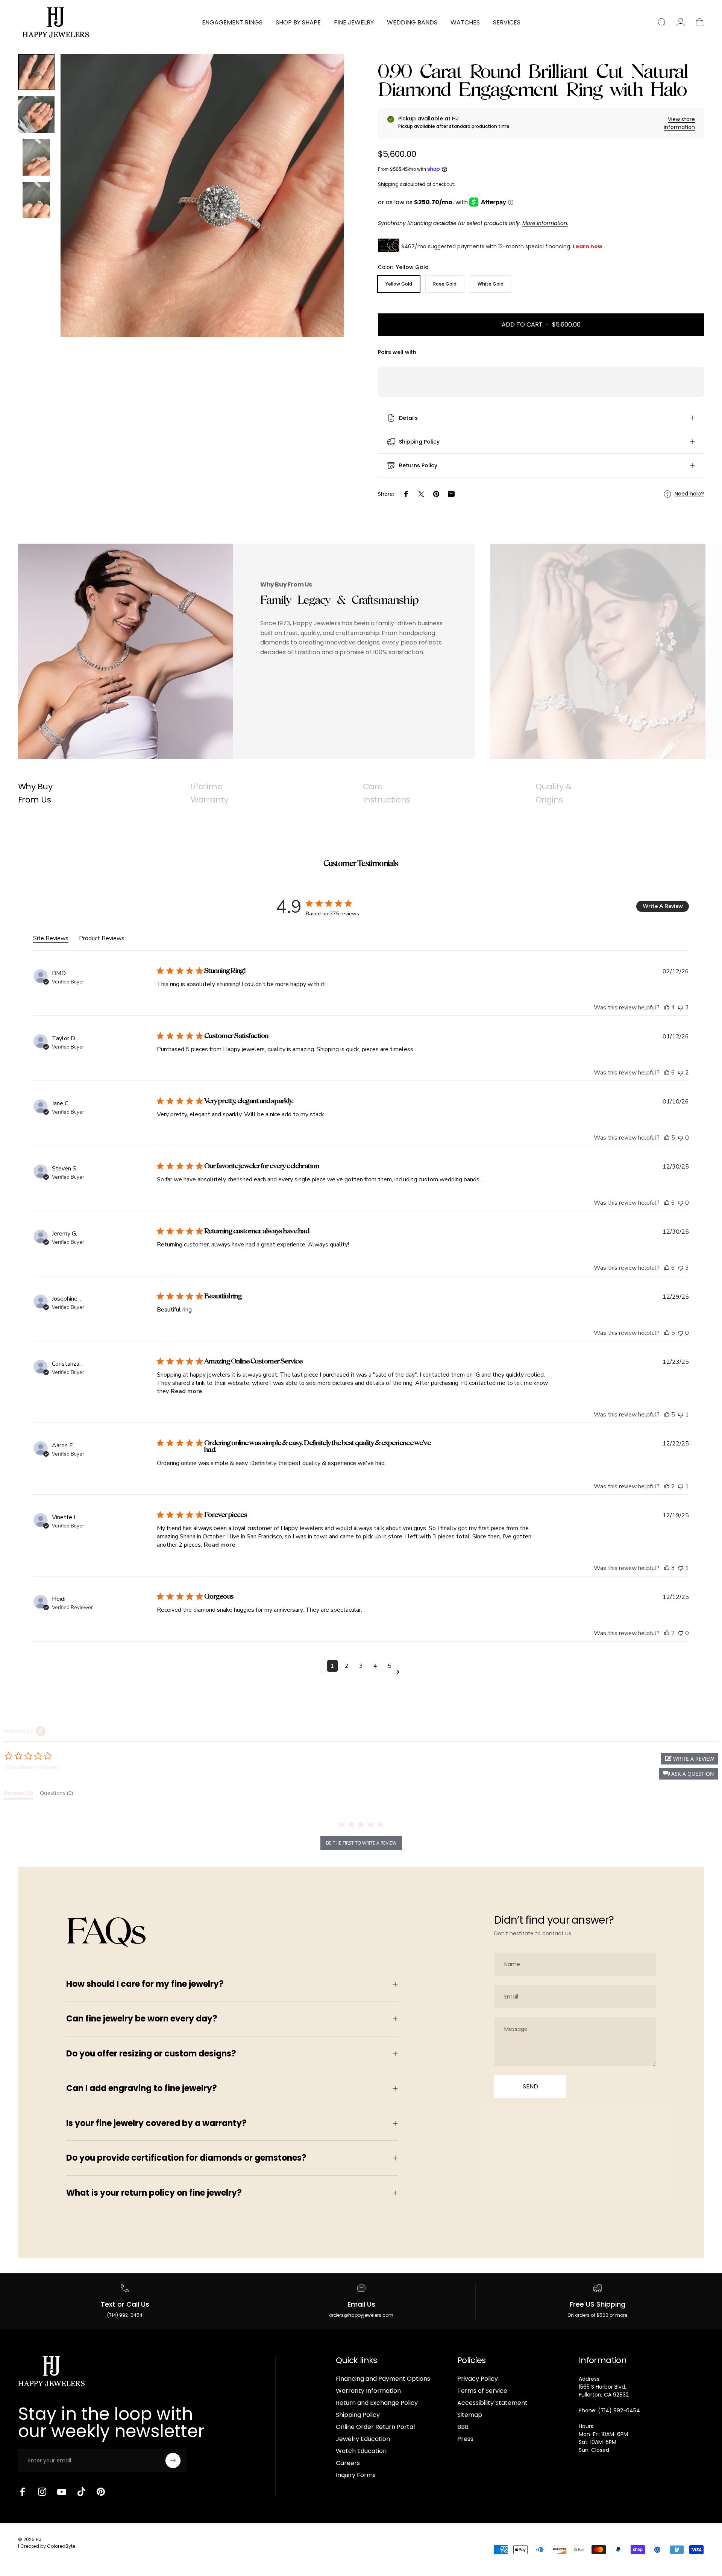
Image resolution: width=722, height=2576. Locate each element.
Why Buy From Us (35, 793)
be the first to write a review (361, 1843)
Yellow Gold (399, 284)
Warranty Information (368, 2391)
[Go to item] (36, 72)
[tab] (18, 1795)
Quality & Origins (554, 793)
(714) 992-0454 (125, 2315)
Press (465, 2439)
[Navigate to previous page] (323, 1672)
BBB (463, 2427)
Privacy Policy (478, 2379)
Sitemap (470, 2415)
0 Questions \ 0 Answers (32, 1767)
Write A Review (663, 906)
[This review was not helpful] (681, 1008)
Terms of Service (482, 2391)
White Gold (491, 284)
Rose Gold (445, 284)
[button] (689, 1774)
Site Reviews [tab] (51, 938)
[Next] (325, 213)
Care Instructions (386, 793)
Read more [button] (187, 1391)
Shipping (388, 184)
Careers (348, 2463)
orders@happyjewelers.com (361, 2315)
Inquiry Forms (356, 2475)
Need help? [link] (689, 494)
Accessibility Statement (492, 2403)
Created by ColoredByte (48, 2546)
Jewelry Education (363, 2439)
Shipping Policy (358, 2415)
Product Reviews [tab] (102, 938)
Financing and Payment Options (383, 2379)
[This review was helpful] (667, 1008)
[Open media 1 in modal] (202, 196)
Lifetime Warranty (210, 793)
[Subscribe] (173, 2460)
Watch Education (361, 2451)
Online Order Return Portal (375, 2427)
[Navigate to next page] (399, 1672)
